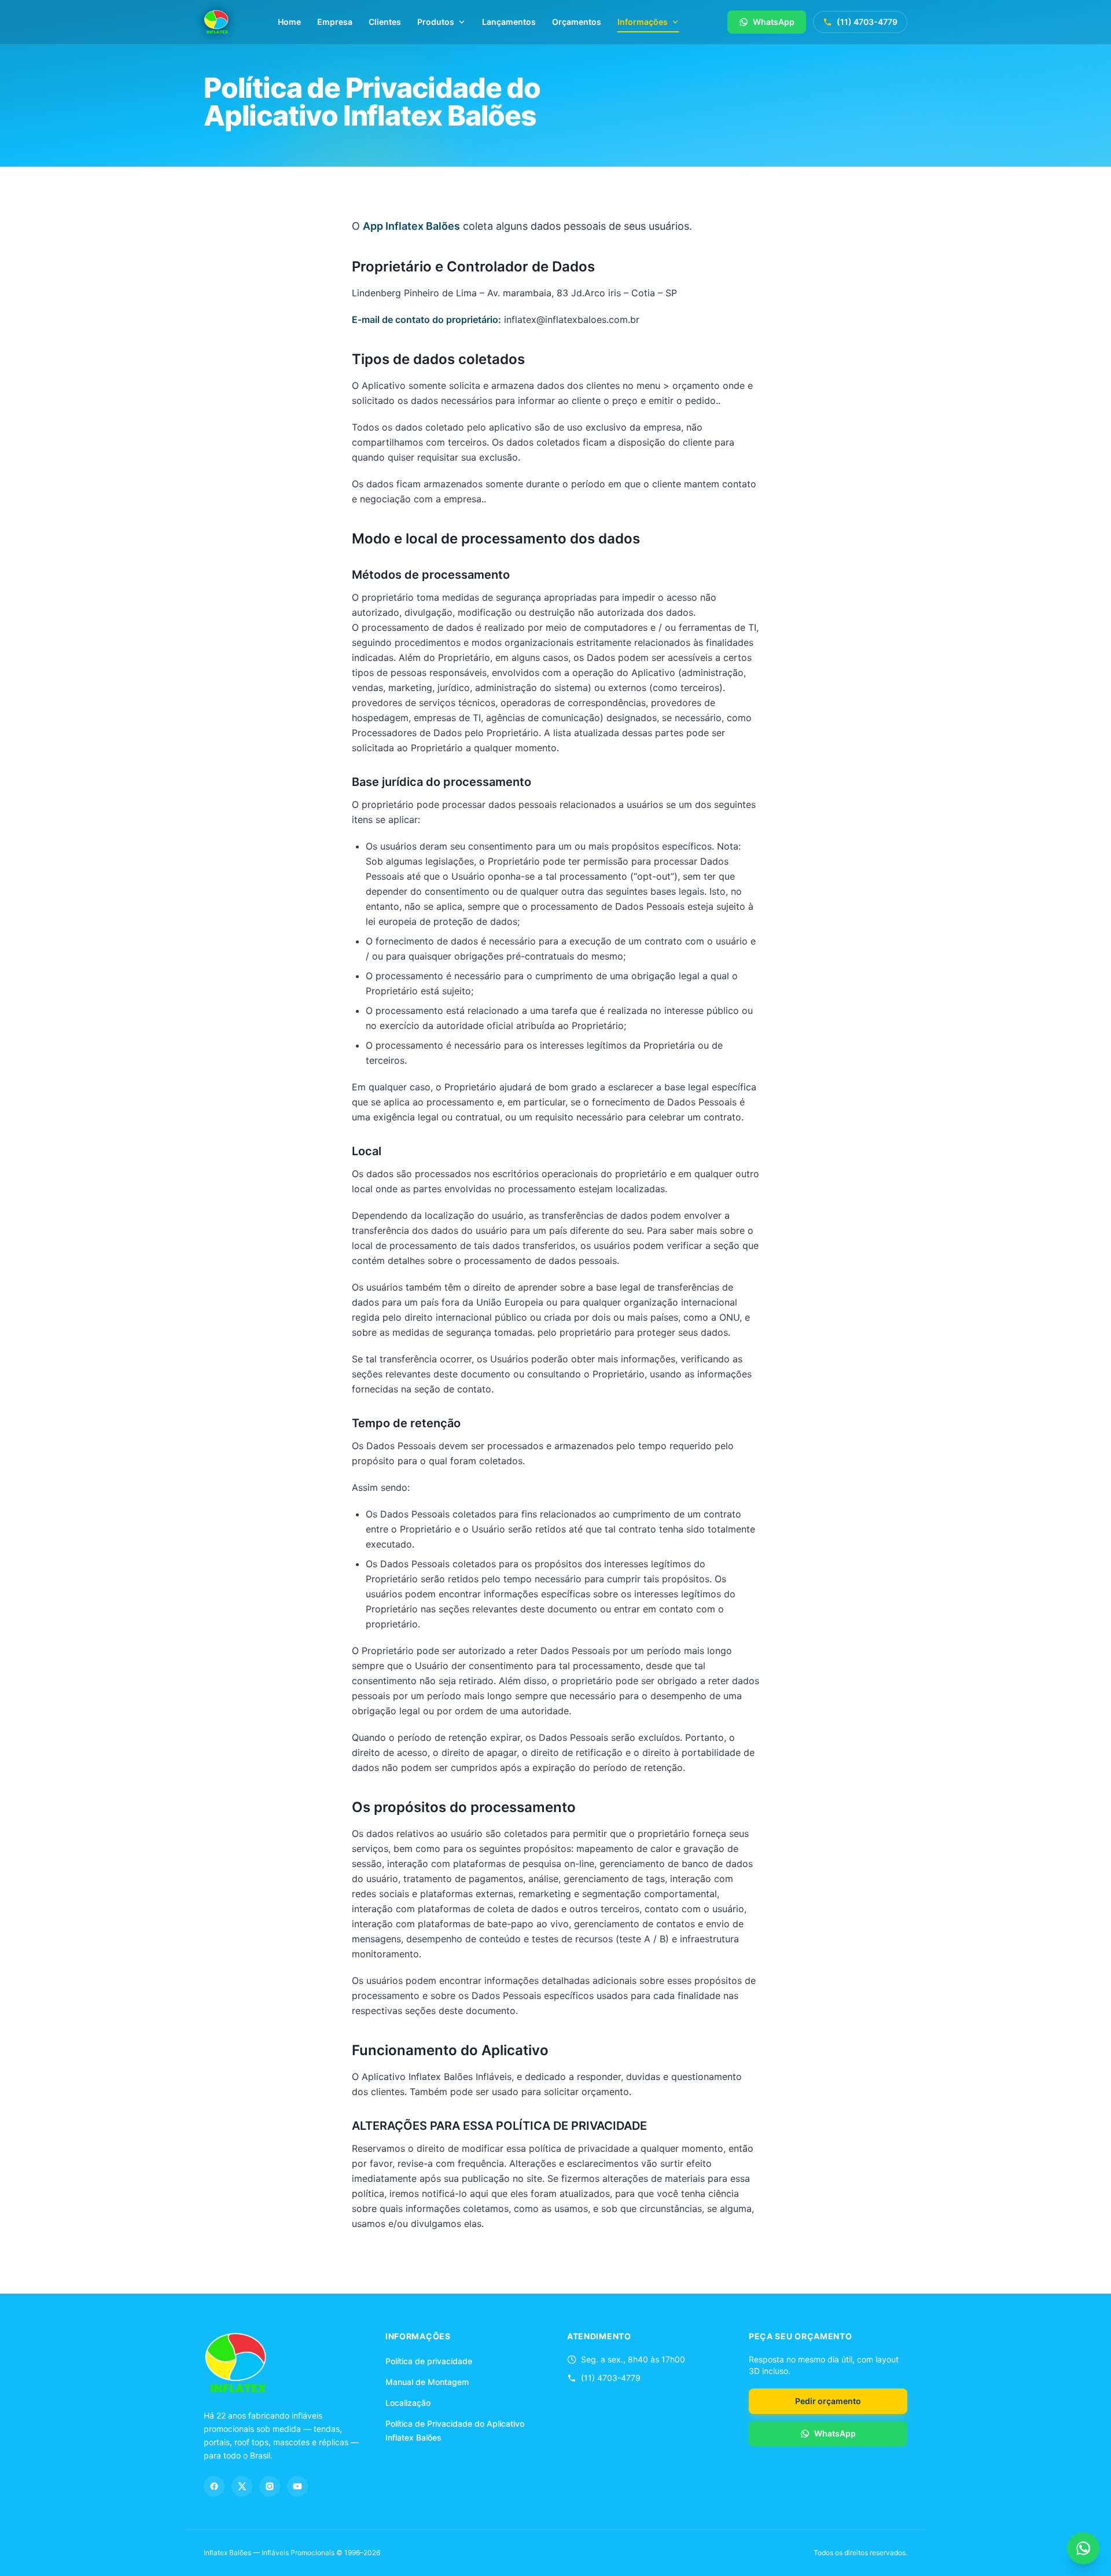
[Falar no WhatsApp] (1083, 2548)
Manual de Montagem (427, 2382)
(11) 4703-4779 (867, 22)
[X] (242, 2486)
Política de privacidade (429, 2361)
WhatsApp (774, 22)
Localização (408, 2403)
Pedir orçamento (828, 2401)
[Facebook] (214, 2486)
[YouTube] (297, 2486)
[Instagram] (270, 2486)
